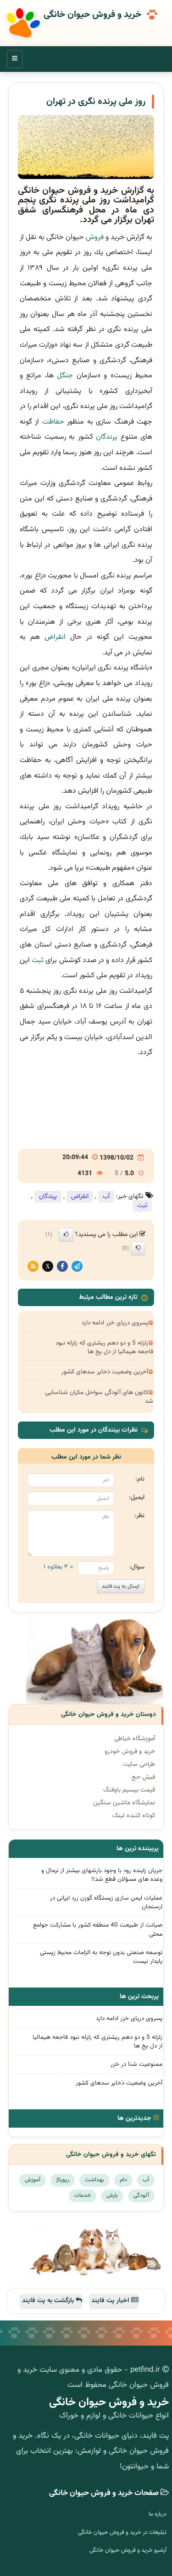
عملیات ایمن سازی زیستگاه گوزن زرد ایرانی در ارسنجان (106, 1902)
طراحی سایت (139, 1765)
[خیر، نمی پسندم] (138, 1248)
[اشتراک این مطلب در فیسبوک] (62, 1266)
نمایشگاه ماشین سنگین (124, 1803)
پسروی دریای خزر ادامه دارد (115, 1323)
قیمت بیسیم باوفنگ (129, 1790)
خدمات (83, 2195)
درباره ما (158, 2514)
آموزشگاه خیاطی (135, 1739)
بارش (112, 2195)
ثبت (38, 961)
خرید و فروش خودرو (130, 1752)
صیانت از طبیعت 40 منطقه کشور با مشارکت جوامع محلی (98, 1929)
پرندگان (107, 437)
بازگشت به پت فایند (49, 2301)
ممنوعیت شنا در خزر (136, 2064)
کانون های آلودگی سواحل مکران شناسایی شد (99, 1397)
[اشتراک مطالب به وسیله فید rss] (33, 1266)
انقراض (55, 637)
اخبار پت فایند (111, 2301)
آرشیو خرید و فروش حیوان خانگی (128, 2550)
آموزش (33, 2180)
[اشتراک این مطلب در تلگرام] (77, 1266)
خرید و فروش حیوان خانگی (92, 15)
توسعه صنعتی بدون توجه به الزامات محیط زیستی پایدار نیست (101, 1957)
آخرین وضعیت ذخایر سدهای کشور (105, 1372)
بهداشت (94, 2180)
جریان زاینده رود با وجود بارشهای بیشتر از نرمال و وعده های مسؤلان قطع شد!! (102, 1875)
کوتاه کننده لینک (134, 1816)
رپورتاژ (63, 2180)
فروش (95, 237)
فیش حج (143, 1777)
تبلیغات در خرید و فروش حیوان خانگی (122, 2532)
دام (123, 2180)
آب (106, 1197)
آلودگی (141, 2195)
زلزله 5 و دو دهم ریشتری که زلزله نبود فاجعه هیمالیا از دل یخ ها (104, 1347)
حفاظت (53, 422)
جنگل (65, 376)
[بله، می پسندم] (66, 1235)
